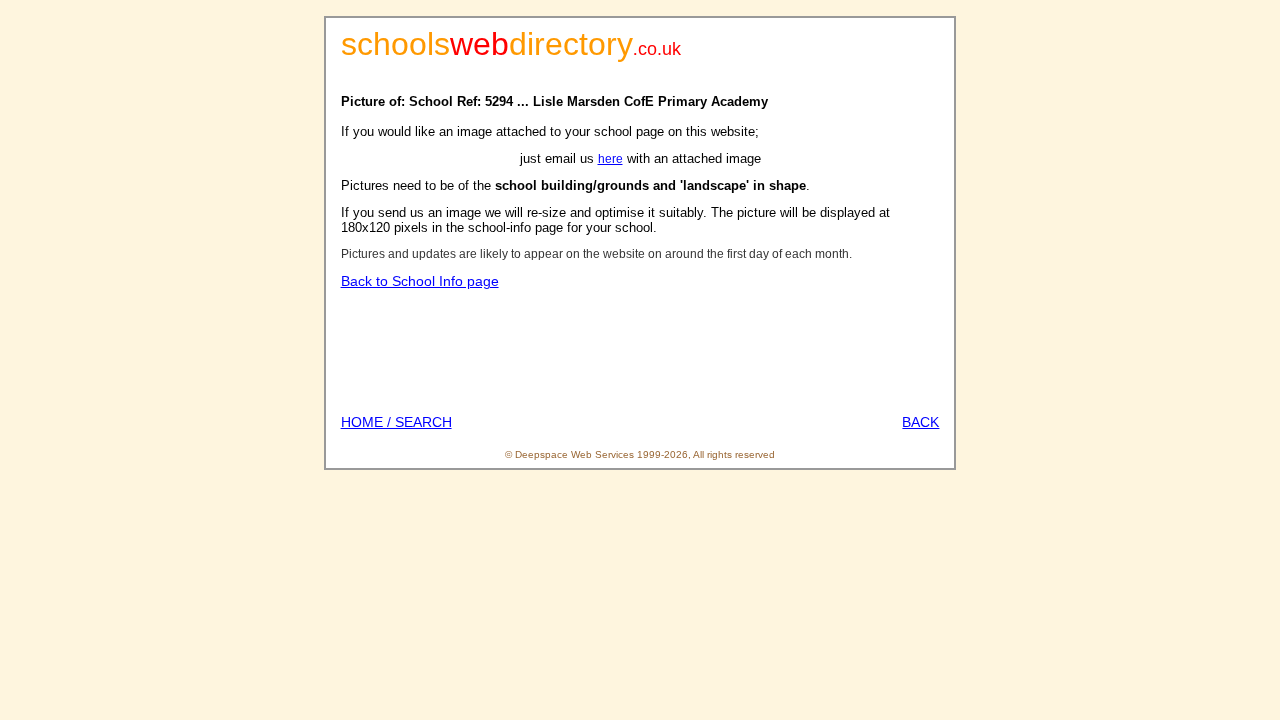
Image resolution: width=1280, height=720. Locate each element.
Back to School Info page (420, 281)
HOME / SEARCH (396, 422)
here (610, 159)
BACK (920, 422)
